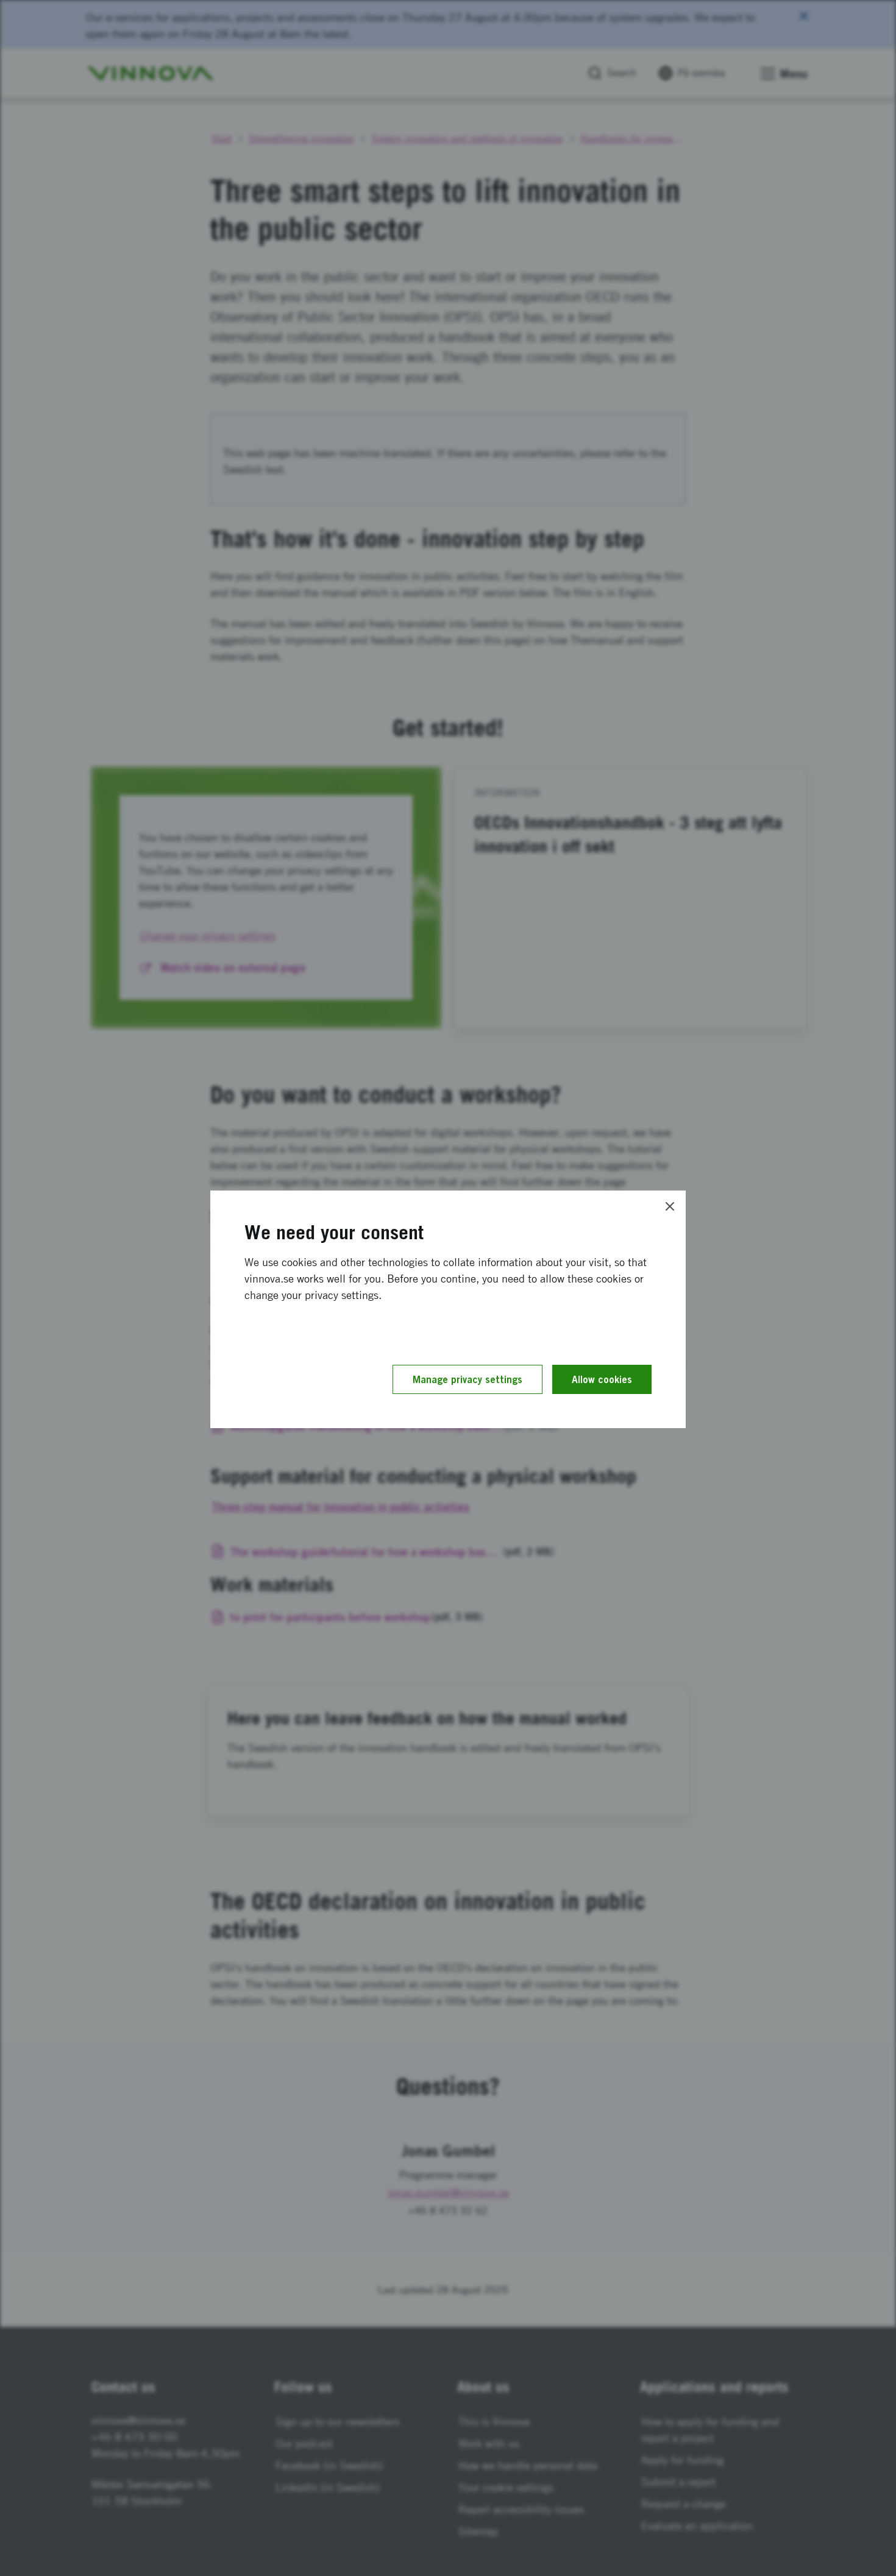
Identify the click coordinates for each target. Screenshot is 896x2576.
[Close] (670, 1206)
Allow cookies (602, 1379)
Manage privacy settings (468, 1379)
